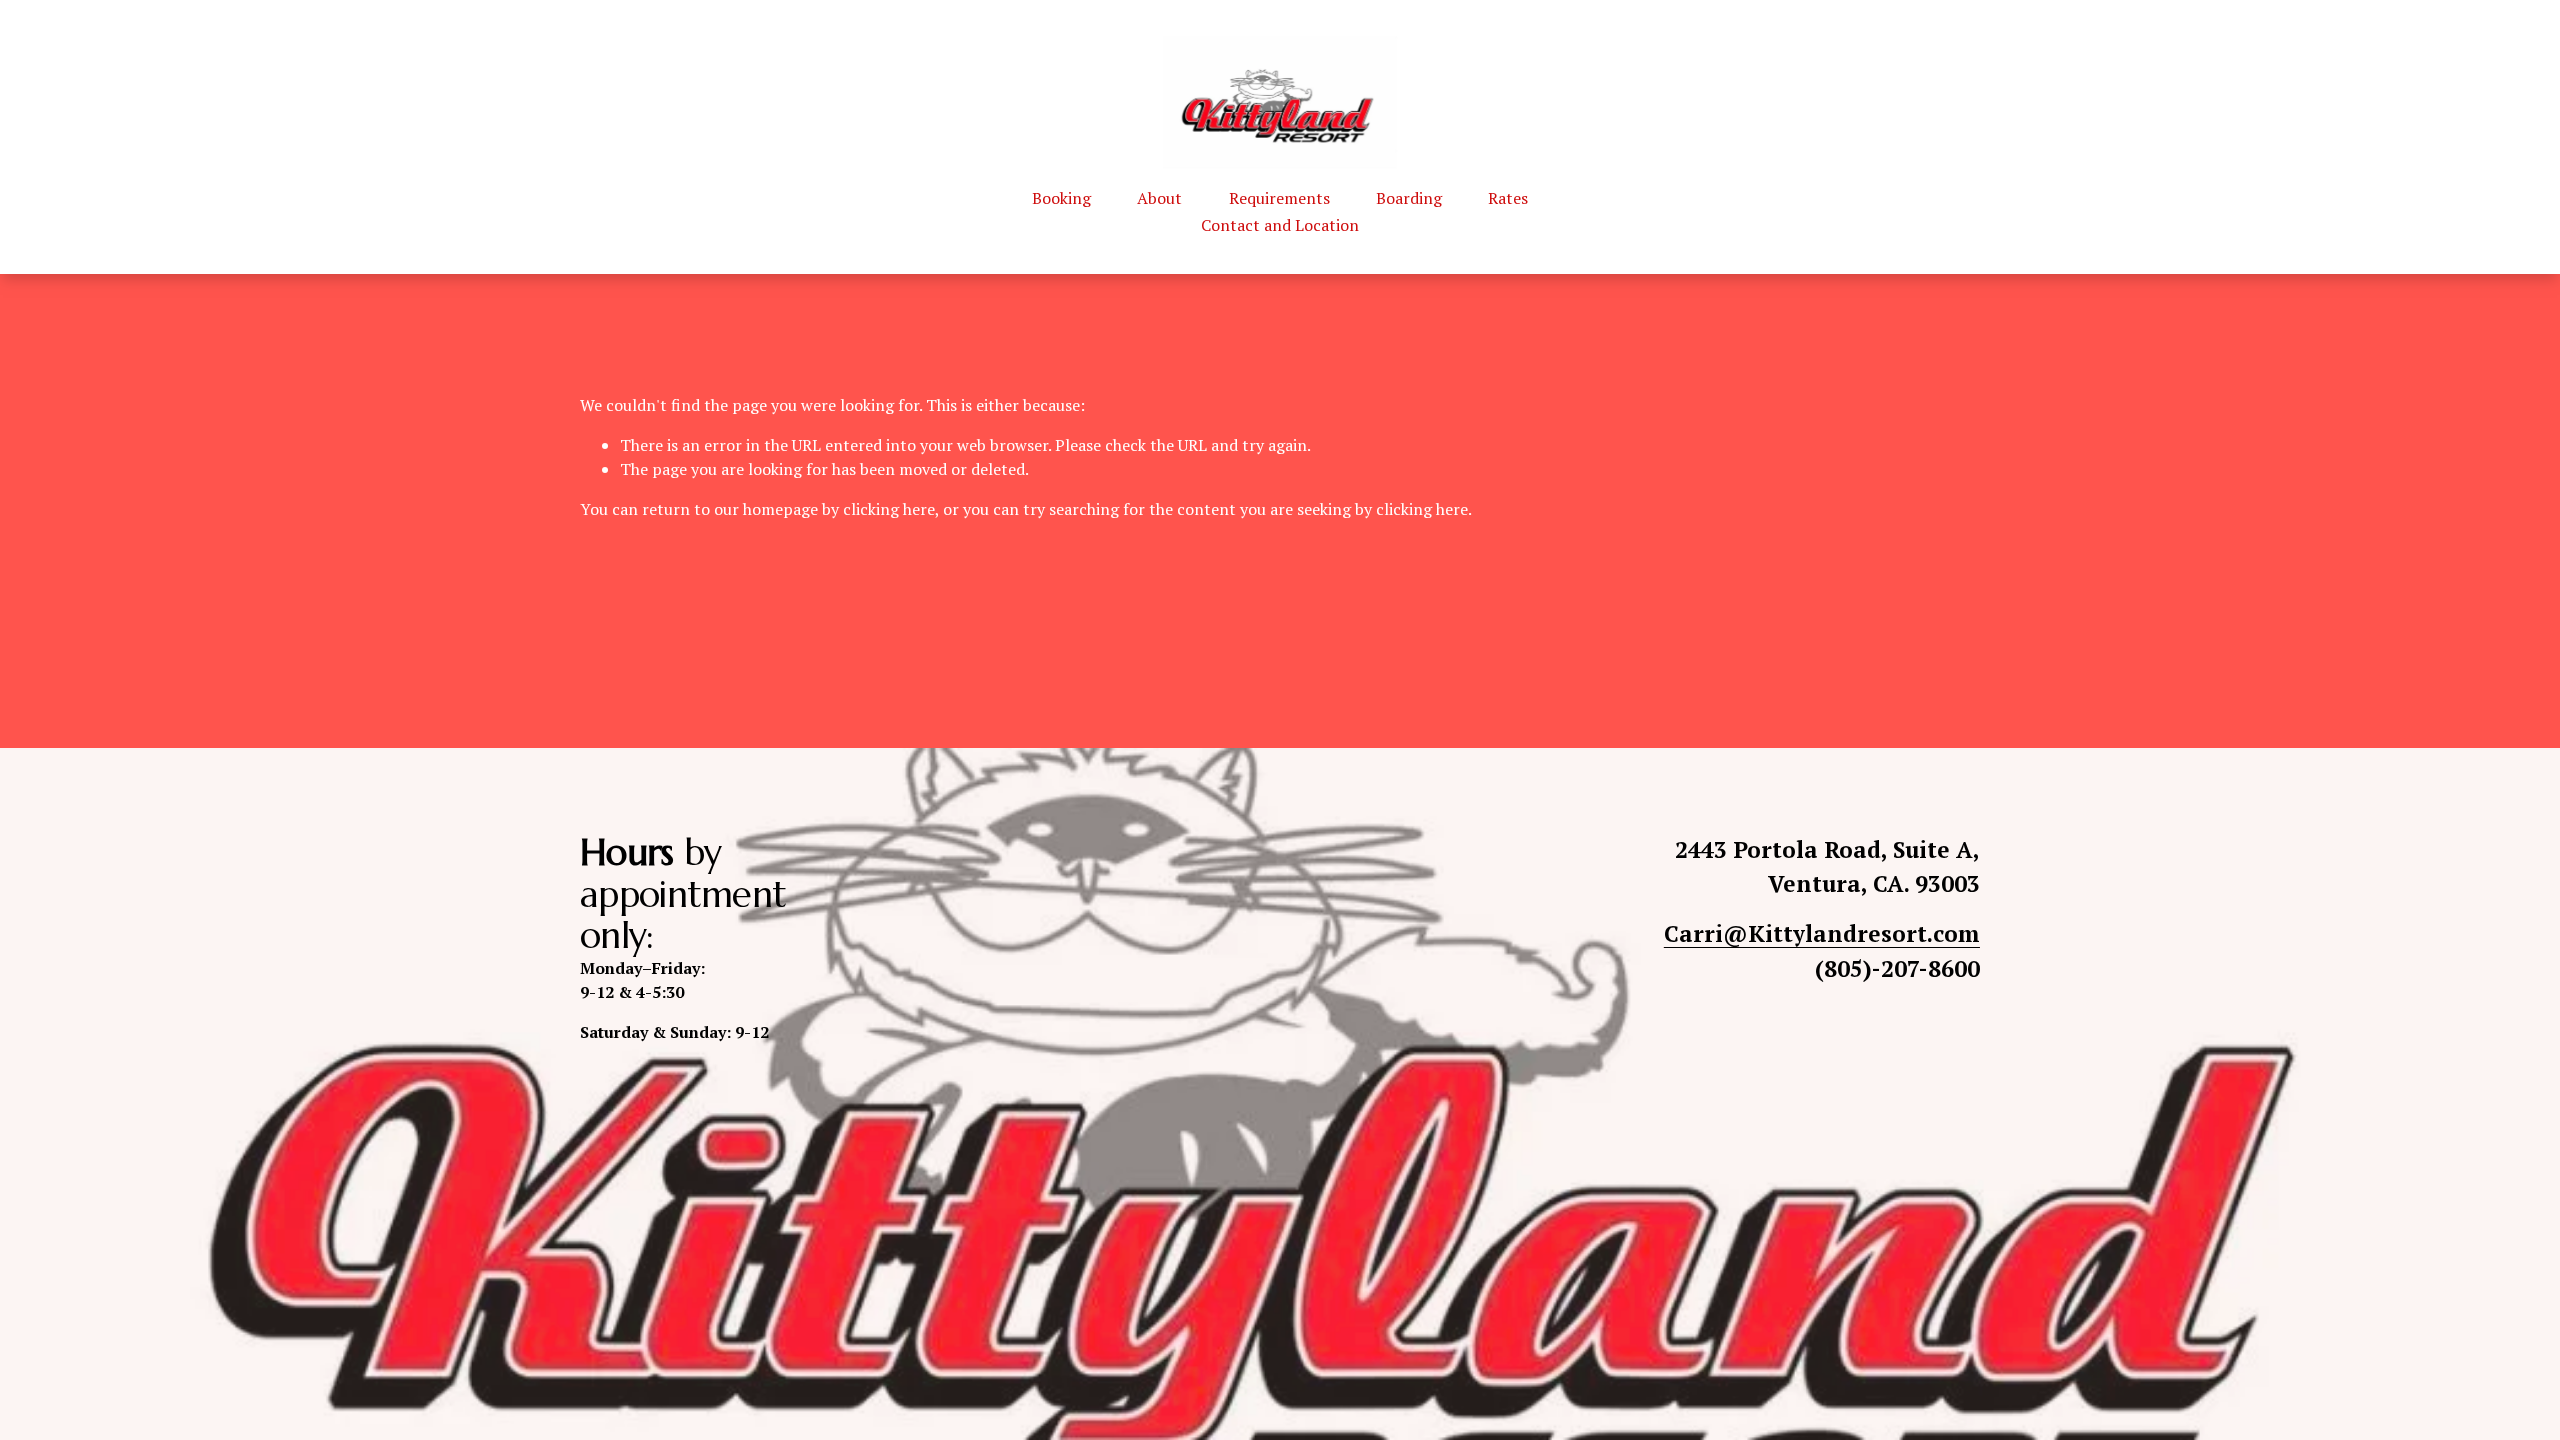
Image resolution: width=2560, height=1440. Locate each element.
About (1159, 198)
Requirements (1279, 198)
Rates (1508, 198)
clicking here (889, 509)
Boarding (1409, 198)
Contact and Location (1280, 225)
